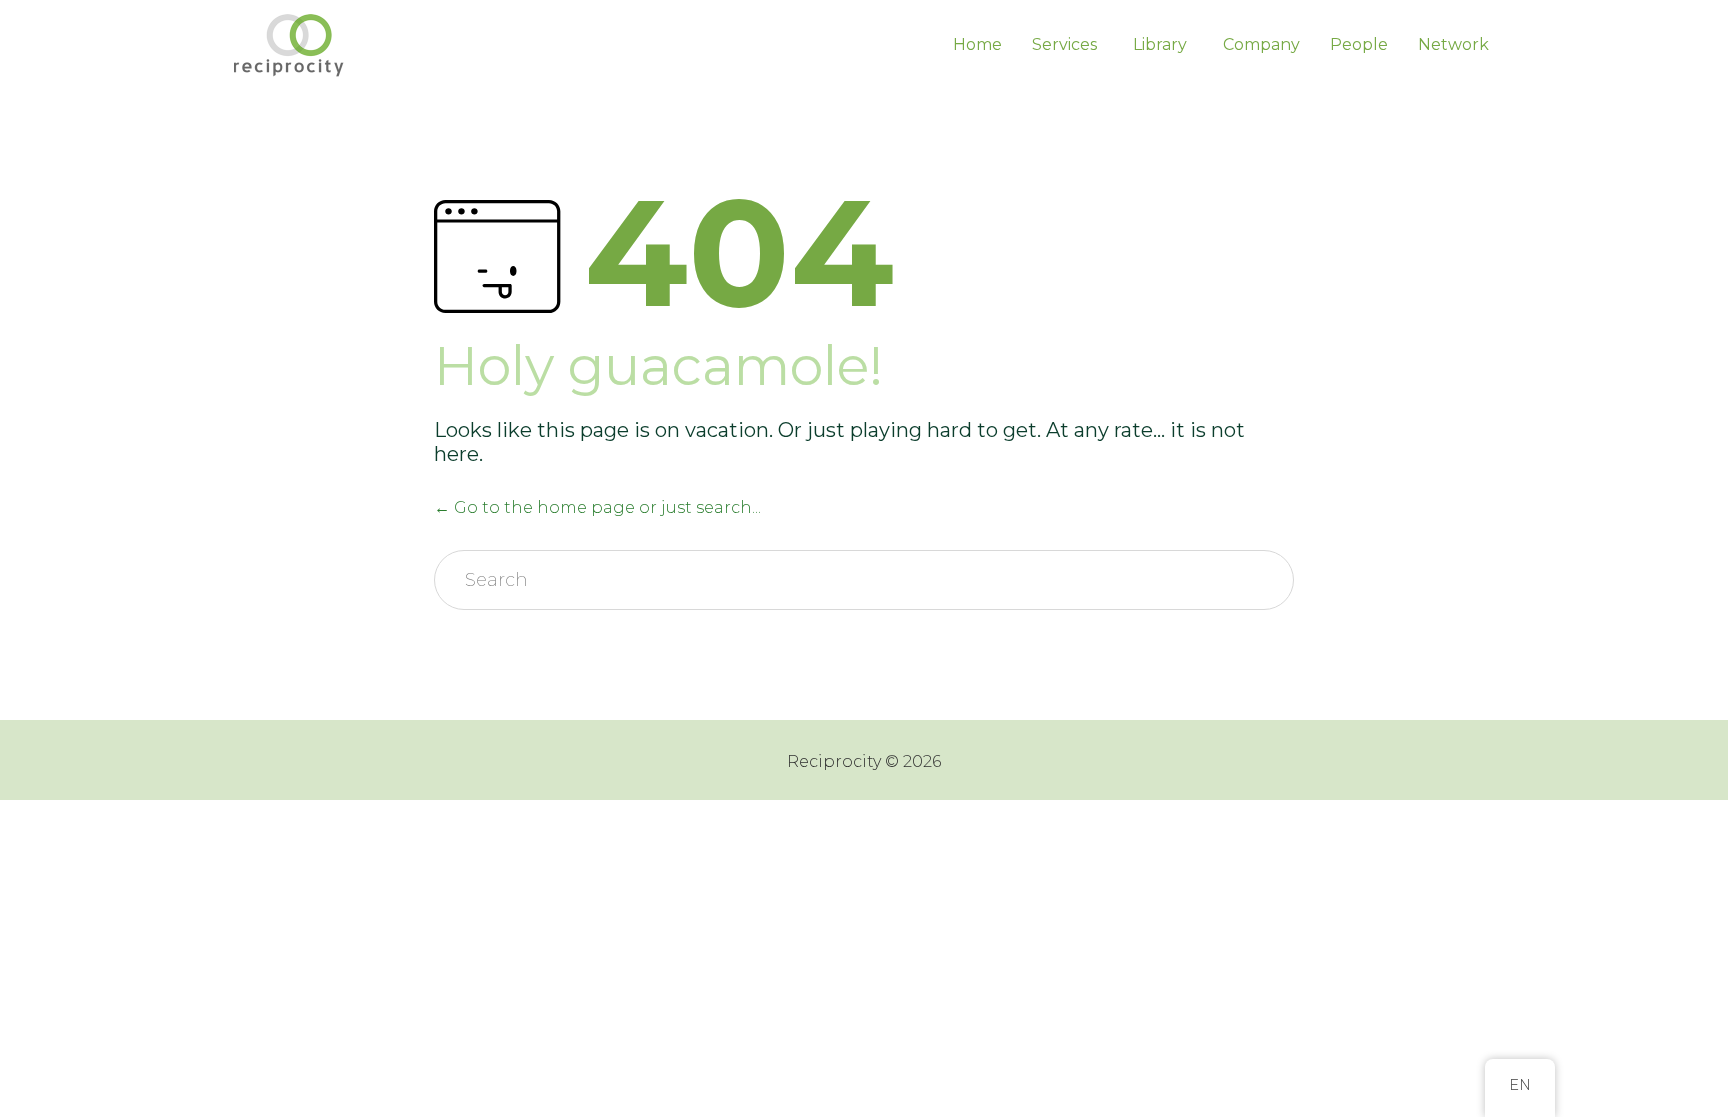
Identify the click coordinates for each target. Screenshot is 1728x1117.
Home (977, 44)
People (1359, 44)
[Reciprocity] (291, 45)
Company (1261, 44)
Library (1160, 44)
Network (1453, 44)
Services (1064, 44)
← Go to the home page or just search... (597, 507)
